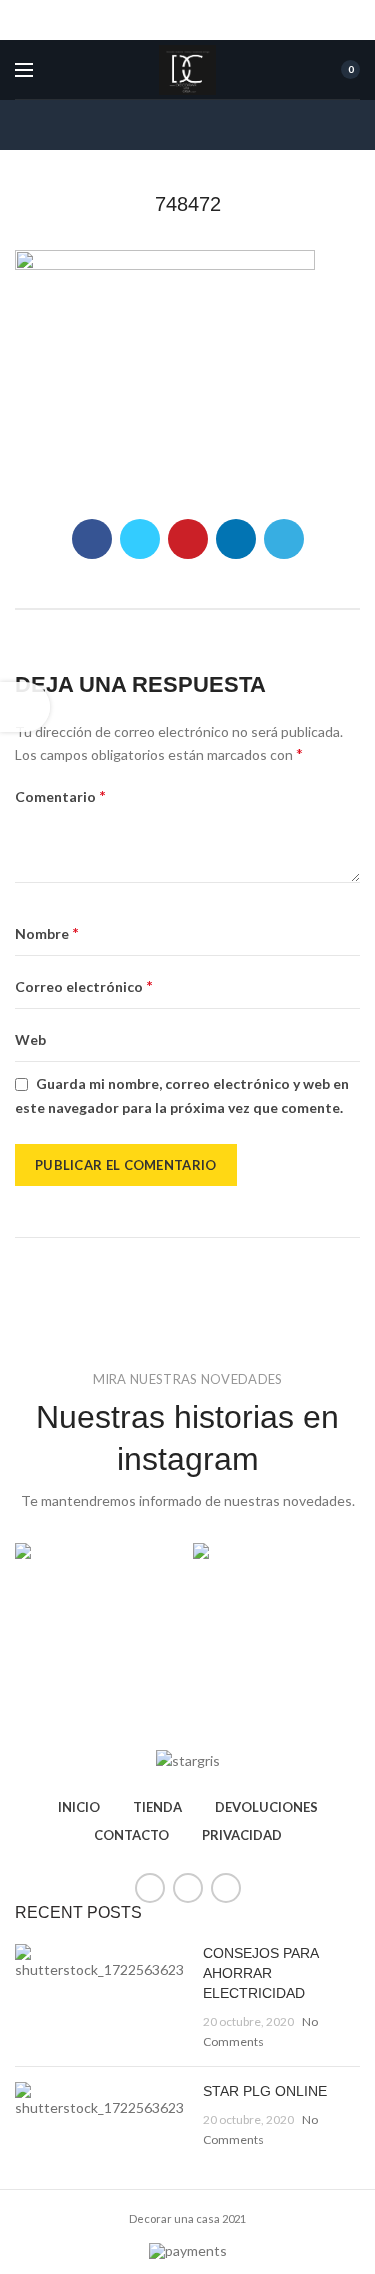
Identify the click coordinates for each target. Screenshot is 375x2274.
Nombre (47, 932)
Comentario (60, 795)
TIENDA (157, 1807)
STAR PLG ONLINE (265, 2091)
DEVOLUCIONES (266, 1807)
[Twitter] (140, 539)
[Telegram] (284, 539)
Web (30, 1039)
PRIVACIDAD (242, 1835)
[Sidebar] (25, 707)
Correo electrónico (84, 985)
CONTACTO (131, 1835)
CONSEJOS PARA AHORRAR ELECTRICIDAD (260, 1972)
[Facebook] (92, 539)
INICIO (79, 1807)
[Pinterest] (188, 539)
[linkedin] (236, 539)
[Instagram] (226, 1888)
